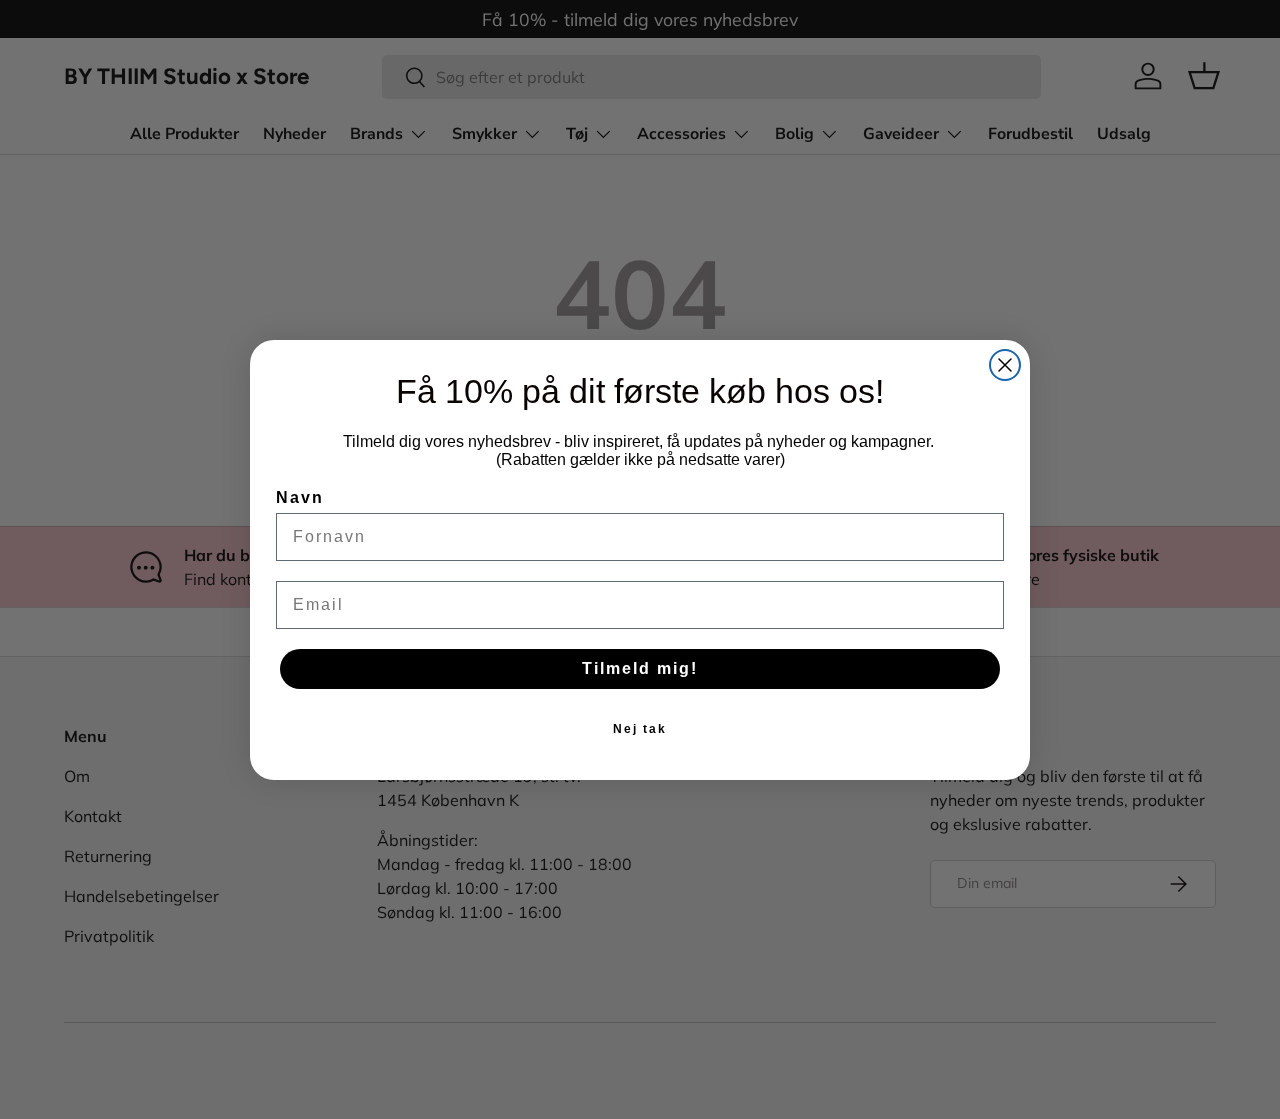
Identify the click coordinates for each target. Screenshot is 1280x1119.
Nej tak (640, 729)
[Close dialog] (1005, 365)
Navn (300, 497)
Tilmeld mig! (640, 668)
